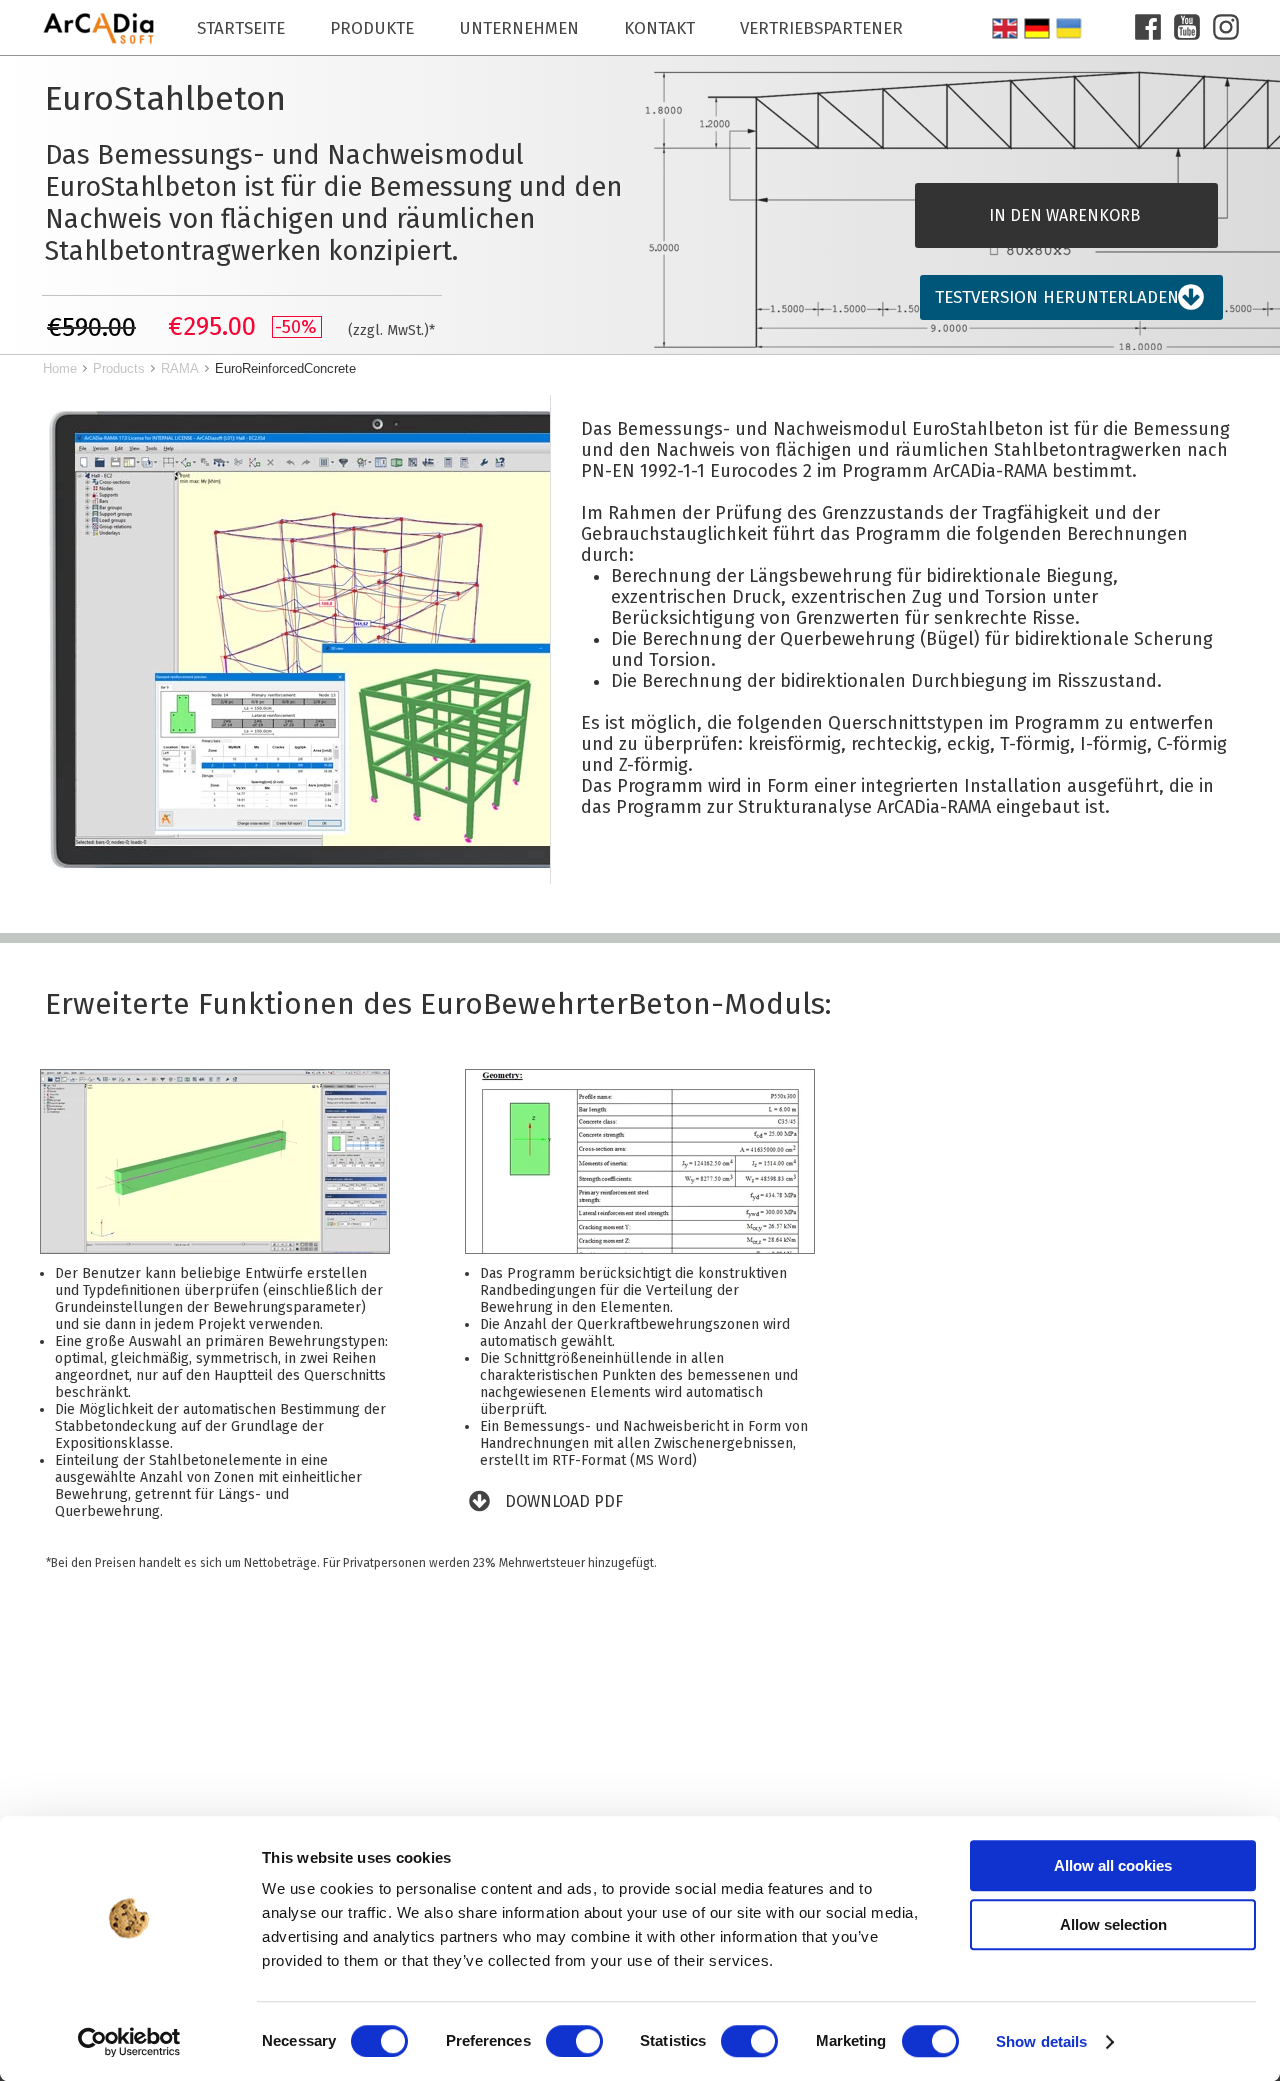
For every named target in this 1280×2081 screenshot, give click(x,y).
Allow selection (1113, 1924)
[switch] (574, 2041)
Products (119, 368)
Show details (1041, 2041)
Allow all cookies (1113, 1865)
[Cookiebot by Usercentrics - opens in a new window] (129, 2042)
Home (60, 368)
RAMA (180, 368)
